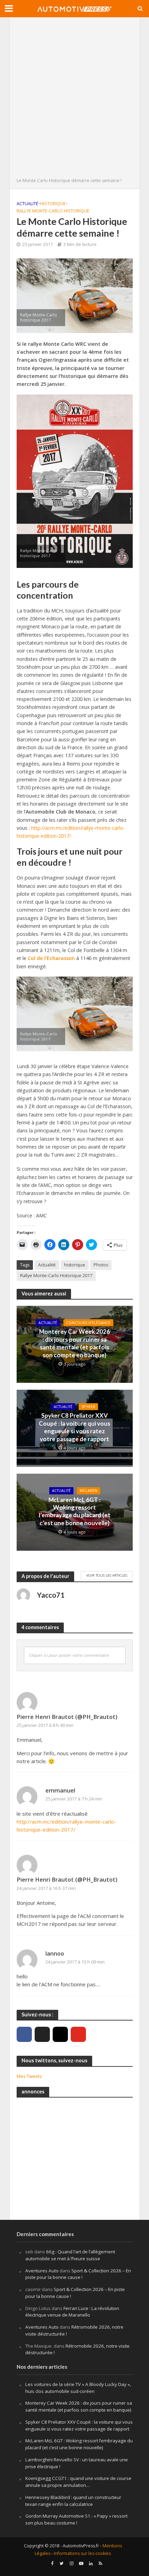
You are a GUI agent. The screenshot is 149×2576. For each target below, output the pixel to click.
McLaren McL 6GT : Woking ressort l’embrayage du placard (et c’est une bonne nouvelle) (75, 1511)
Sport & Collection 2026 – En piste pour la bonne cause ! (78, 2274)
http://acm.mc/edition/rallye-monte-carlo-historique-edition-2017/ (71, 832)
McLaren (89, 1491)
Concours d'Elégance (88, 1323)
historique (75, 1265)
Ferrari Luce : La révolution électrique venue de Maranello (72, 2312)
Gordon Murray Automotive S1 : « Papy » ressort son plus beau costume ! (76, 2519)
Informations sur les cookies (82, 2553)
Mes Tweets (29, 2076)
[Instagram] (60, 2034)
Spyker (88, 1407)
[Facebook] (24, 2034)
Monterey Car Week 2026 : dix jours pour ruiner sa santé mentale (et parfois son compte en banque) (74, 1343)
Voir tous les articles (107, 1575)
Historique (53, 204)
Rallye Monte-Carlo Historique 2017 (56, 1276)
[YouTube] (78, 2034)
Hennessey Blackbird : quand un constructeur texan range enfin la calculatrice (73, 2501)
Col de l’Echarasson (51, 958)
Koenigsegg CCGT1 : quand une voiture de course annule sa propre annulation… (78, 2482)
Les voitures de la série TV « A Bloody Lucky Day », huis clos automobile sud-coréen (78, 2388)
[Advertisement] (74, 99)
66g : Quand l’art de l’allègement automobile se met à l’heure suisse (70, 2255)
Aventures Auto (42, 2271)
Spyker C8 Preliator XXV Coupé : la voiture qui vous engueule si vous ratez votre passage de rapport (74, 1427)
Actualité (28, 204)
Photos (101, 1265)
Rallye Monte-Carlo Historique (53, 211)
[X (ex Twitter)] (42, 2034)
